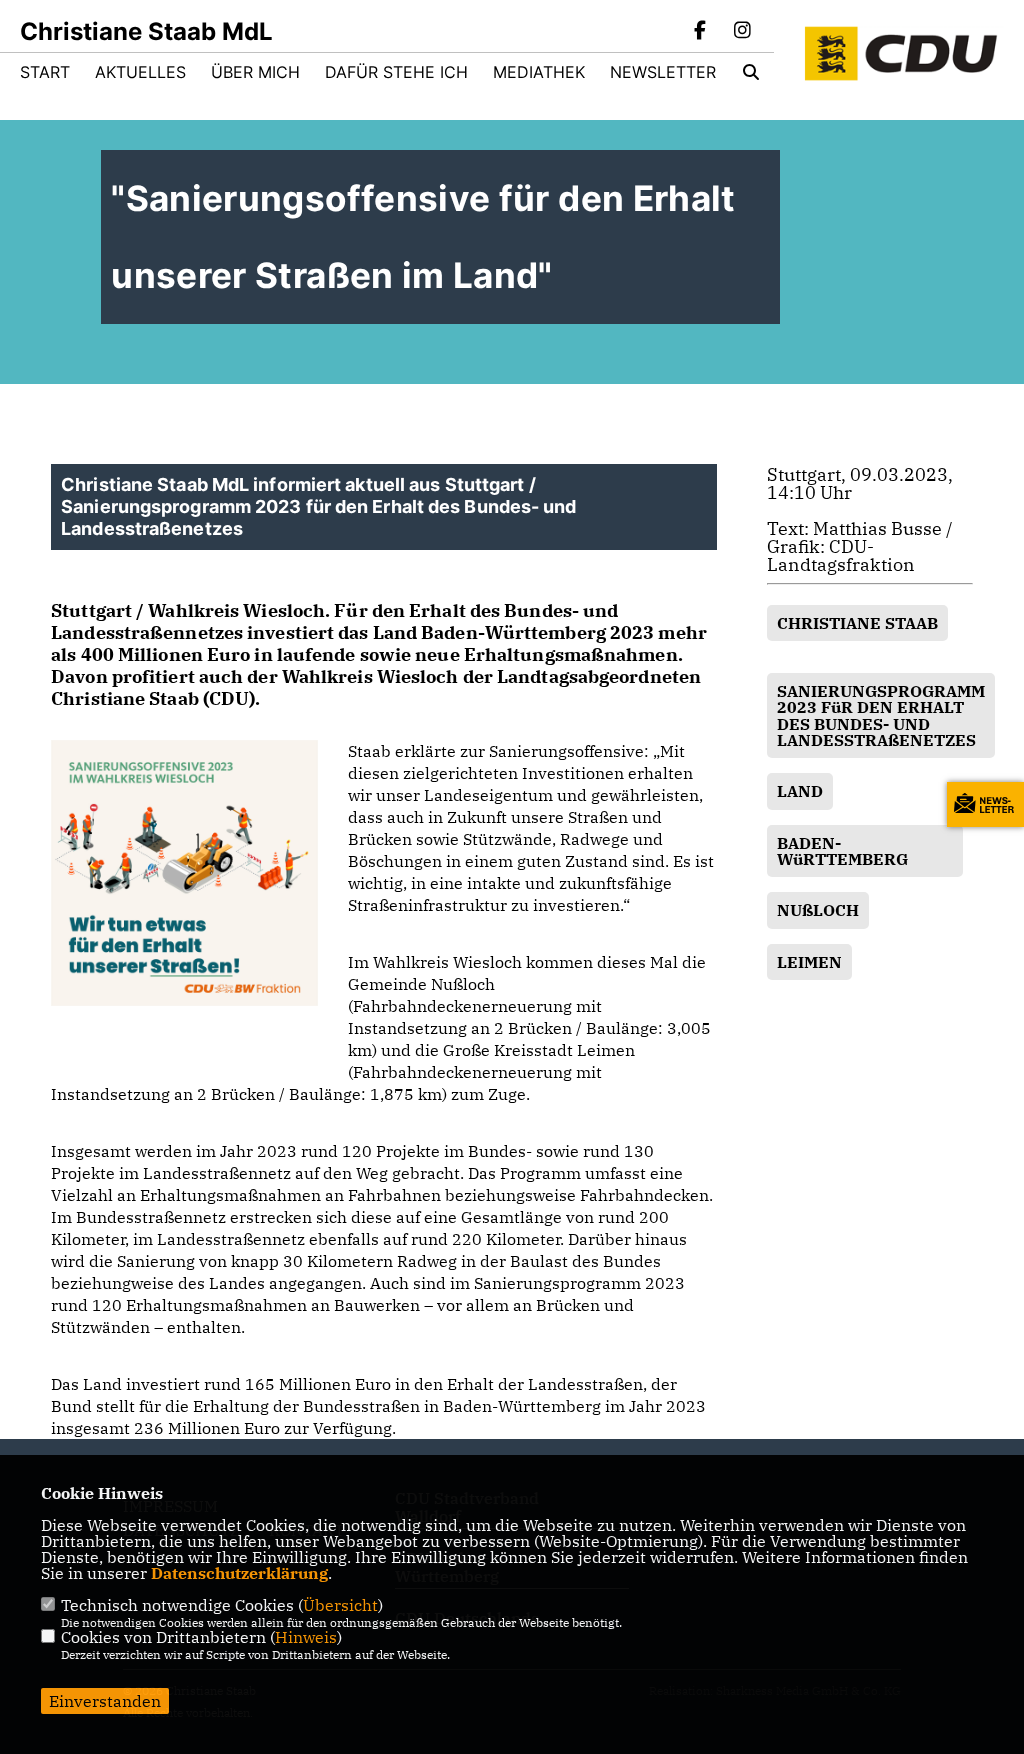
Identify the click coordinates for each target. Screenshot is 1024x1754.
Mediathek (539, 72)
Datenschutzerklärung (239, 1573)
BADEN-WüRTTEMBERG (842, 851)
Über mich (255, 72)
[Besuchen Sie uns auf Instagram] (742, 32)
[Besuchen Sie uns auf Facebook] (701, 32)
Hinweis (306, 1637)
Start (45, 72)
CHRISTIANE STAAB (857, 623)
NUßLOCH (818, 910)
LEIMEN (809, 962)
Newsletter (663, 72)
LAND (800, 791)
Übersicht (340, 1605)
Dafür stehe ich (396, 72)
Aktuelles (140, 72)
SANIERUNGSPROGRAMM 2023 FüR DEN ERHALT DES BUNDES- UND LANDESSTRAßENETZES (881, 715)
